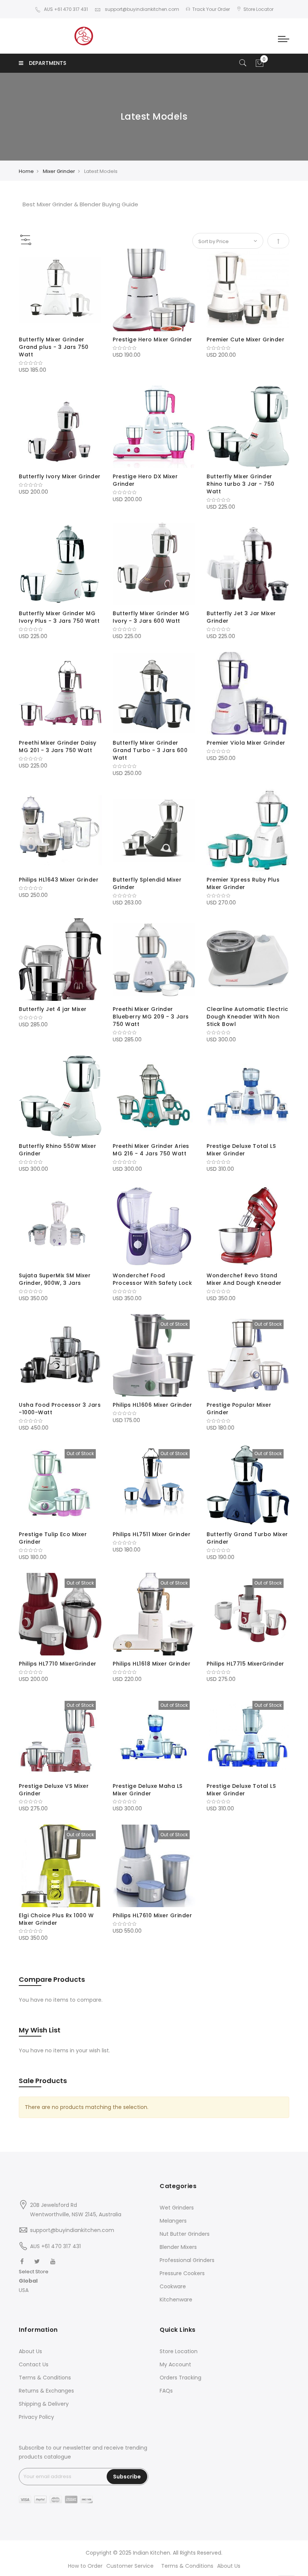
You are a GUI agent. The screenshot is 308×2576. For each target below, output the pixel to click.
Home (26, 171)
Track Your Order (211, 9)
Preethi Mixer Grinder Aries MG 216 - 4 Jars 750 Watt (151, 1150)
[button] (34, 2281)
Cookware (173, 2286)
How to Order (85, 2566)
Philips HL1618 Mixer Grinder (152, 1664)
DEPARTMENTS (48, 63)
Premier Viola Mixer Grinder (246, 743)
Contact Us (34, 2364)
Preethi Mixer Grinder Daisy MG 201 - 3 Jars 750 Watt (58, 747)
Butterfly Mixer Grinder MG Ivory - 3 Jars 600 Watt (151, 617)
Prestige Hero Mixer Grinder (152, 339)
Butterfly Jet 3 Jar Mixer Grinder (241, 617)
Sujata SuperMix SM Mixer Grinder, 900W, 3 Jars (55, 1279)
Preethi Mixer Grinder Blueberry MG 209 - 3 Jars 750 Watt (151, 1017)
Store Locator (258, 9)
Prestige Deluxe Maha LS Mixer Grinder (148, 1790)
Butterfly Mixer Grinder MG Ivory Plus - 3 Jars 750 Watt (59, 617)
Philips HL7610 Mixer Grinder (152, 1915)
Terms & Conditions (45, 2378)
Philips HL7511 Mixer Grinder (152, 1534)
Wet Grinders (177, 2208)
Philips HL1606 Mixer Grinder (152, 1405)
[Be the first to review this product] (60, 363)
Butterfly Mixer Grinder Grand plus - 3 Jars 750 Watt (54, 347)
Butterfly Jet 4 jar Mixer (53, 1009)
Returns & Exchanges (46, 2391)
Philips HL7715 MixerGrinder (245, 1664)
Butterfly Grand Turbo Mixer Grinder (247, 1538)
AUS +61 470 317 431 (66, 9)
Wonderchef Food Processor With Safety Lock (152, 1279)
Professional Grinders (187, 2260)
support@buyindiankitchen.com (141, 9)
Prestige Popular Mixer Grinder (239, 1409)
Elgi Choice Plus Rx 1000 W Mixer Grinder (56, 1919)
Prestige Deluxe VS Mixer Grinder (54, 1790)
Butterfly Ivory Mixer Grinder (60, 476)
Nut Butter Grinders (185, 2234)
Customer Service (130, 2566)
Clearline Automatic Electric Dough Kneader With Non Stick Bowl (247, 1017)
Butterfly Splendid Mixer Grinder (147, 883)
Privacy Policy (36, 2417)
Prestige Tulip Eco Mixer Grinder (53, 1538)
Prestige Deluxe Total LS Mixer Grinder (241, 1150)
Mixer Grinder (59, 171)
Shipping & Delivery (44, 2404)
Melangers (173, 2221)
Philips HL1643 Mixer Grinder (59, 880)
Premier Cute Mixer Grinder (245, 339)
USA (24, 2290)
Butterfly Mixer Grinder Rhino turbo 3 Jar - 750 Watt (241, 484)
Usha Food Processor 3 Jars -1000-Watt (60, 1409)
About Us (30, 2351)
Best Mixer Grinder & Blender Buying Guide (80, 204)
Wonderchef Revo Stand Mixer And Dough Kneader (244, 1279)
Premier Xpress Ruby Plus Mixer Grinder (243, 883)
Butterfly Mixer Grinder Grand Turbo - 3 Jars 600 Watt (150, 750)
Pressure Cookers (182, 2273)
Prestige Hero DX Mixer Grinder (145, 480)
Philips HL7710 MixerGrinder (58, 1664)
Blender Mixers (178, 2247)
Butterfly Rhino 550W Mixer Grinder (57, 1150)
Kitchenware (176, 2300)
